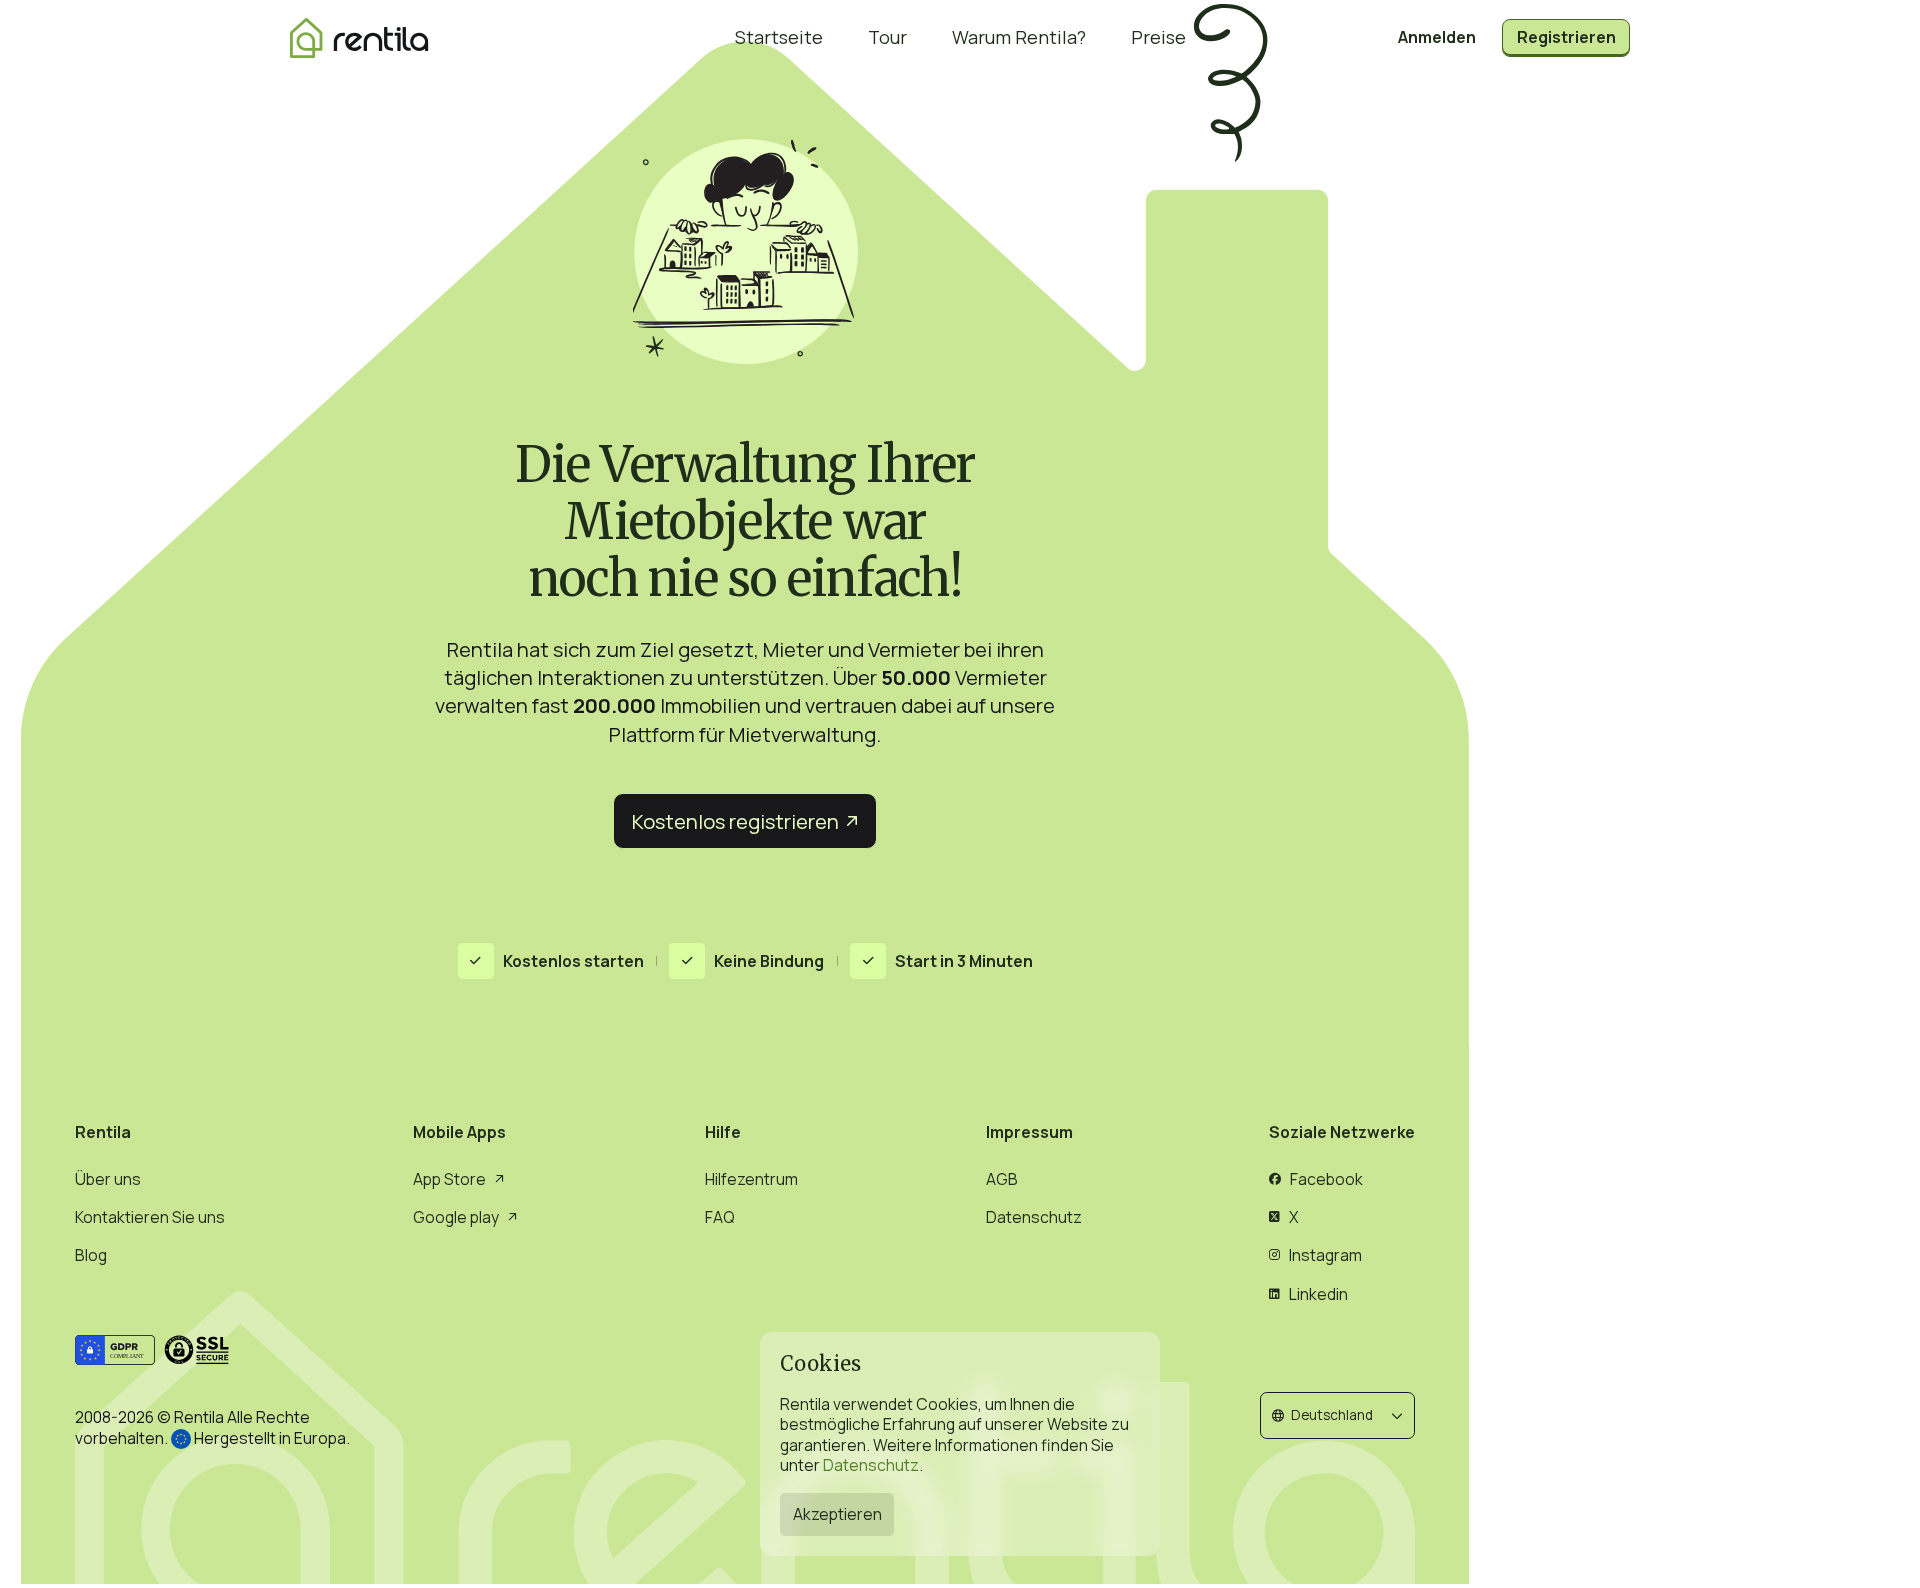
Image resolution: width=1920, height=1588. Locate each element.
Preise (1158, 37)
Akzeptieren (837, 1514)
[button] (1338, 1415)
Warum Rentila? (1019, 37)
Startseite (779, 37)
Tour (887, 37)
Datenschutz (871, 1465)
